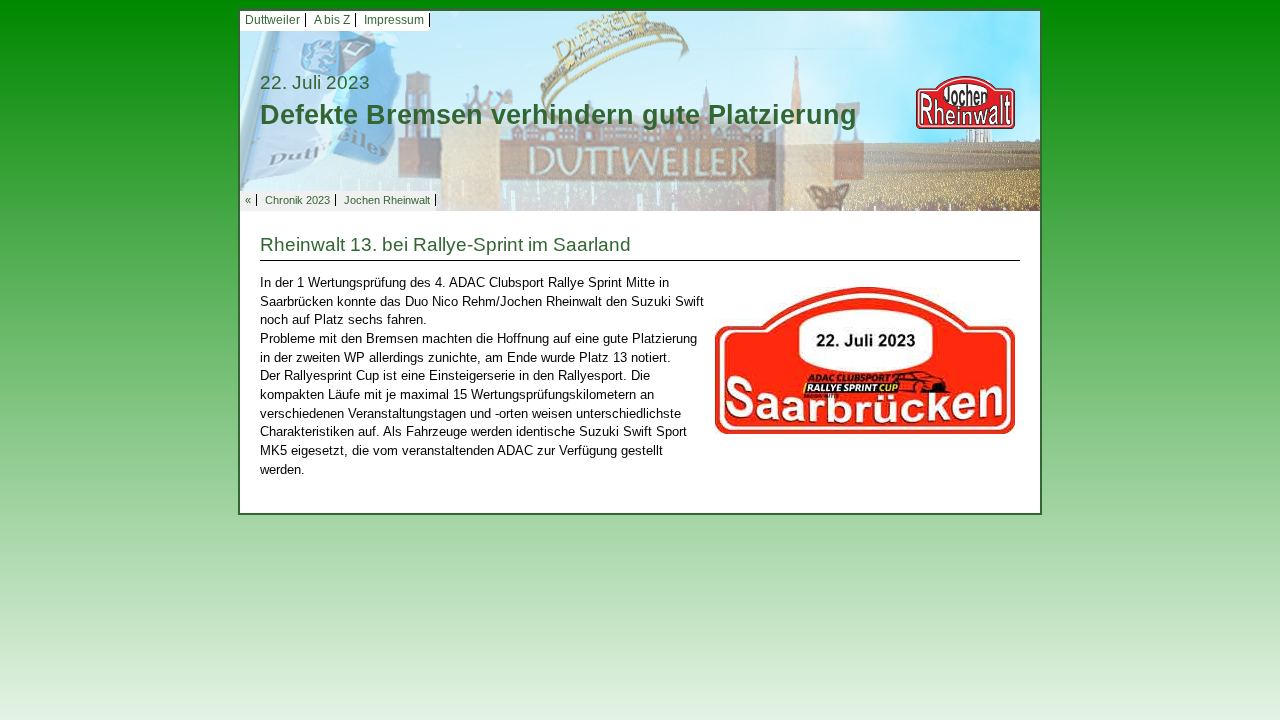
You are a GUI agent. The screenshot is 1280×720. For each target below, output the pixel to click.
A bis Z (332, 20)
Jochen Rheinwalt (387, 200)
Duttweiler (272, 20)
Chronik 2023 (297, 200)
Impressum (394, 20)
